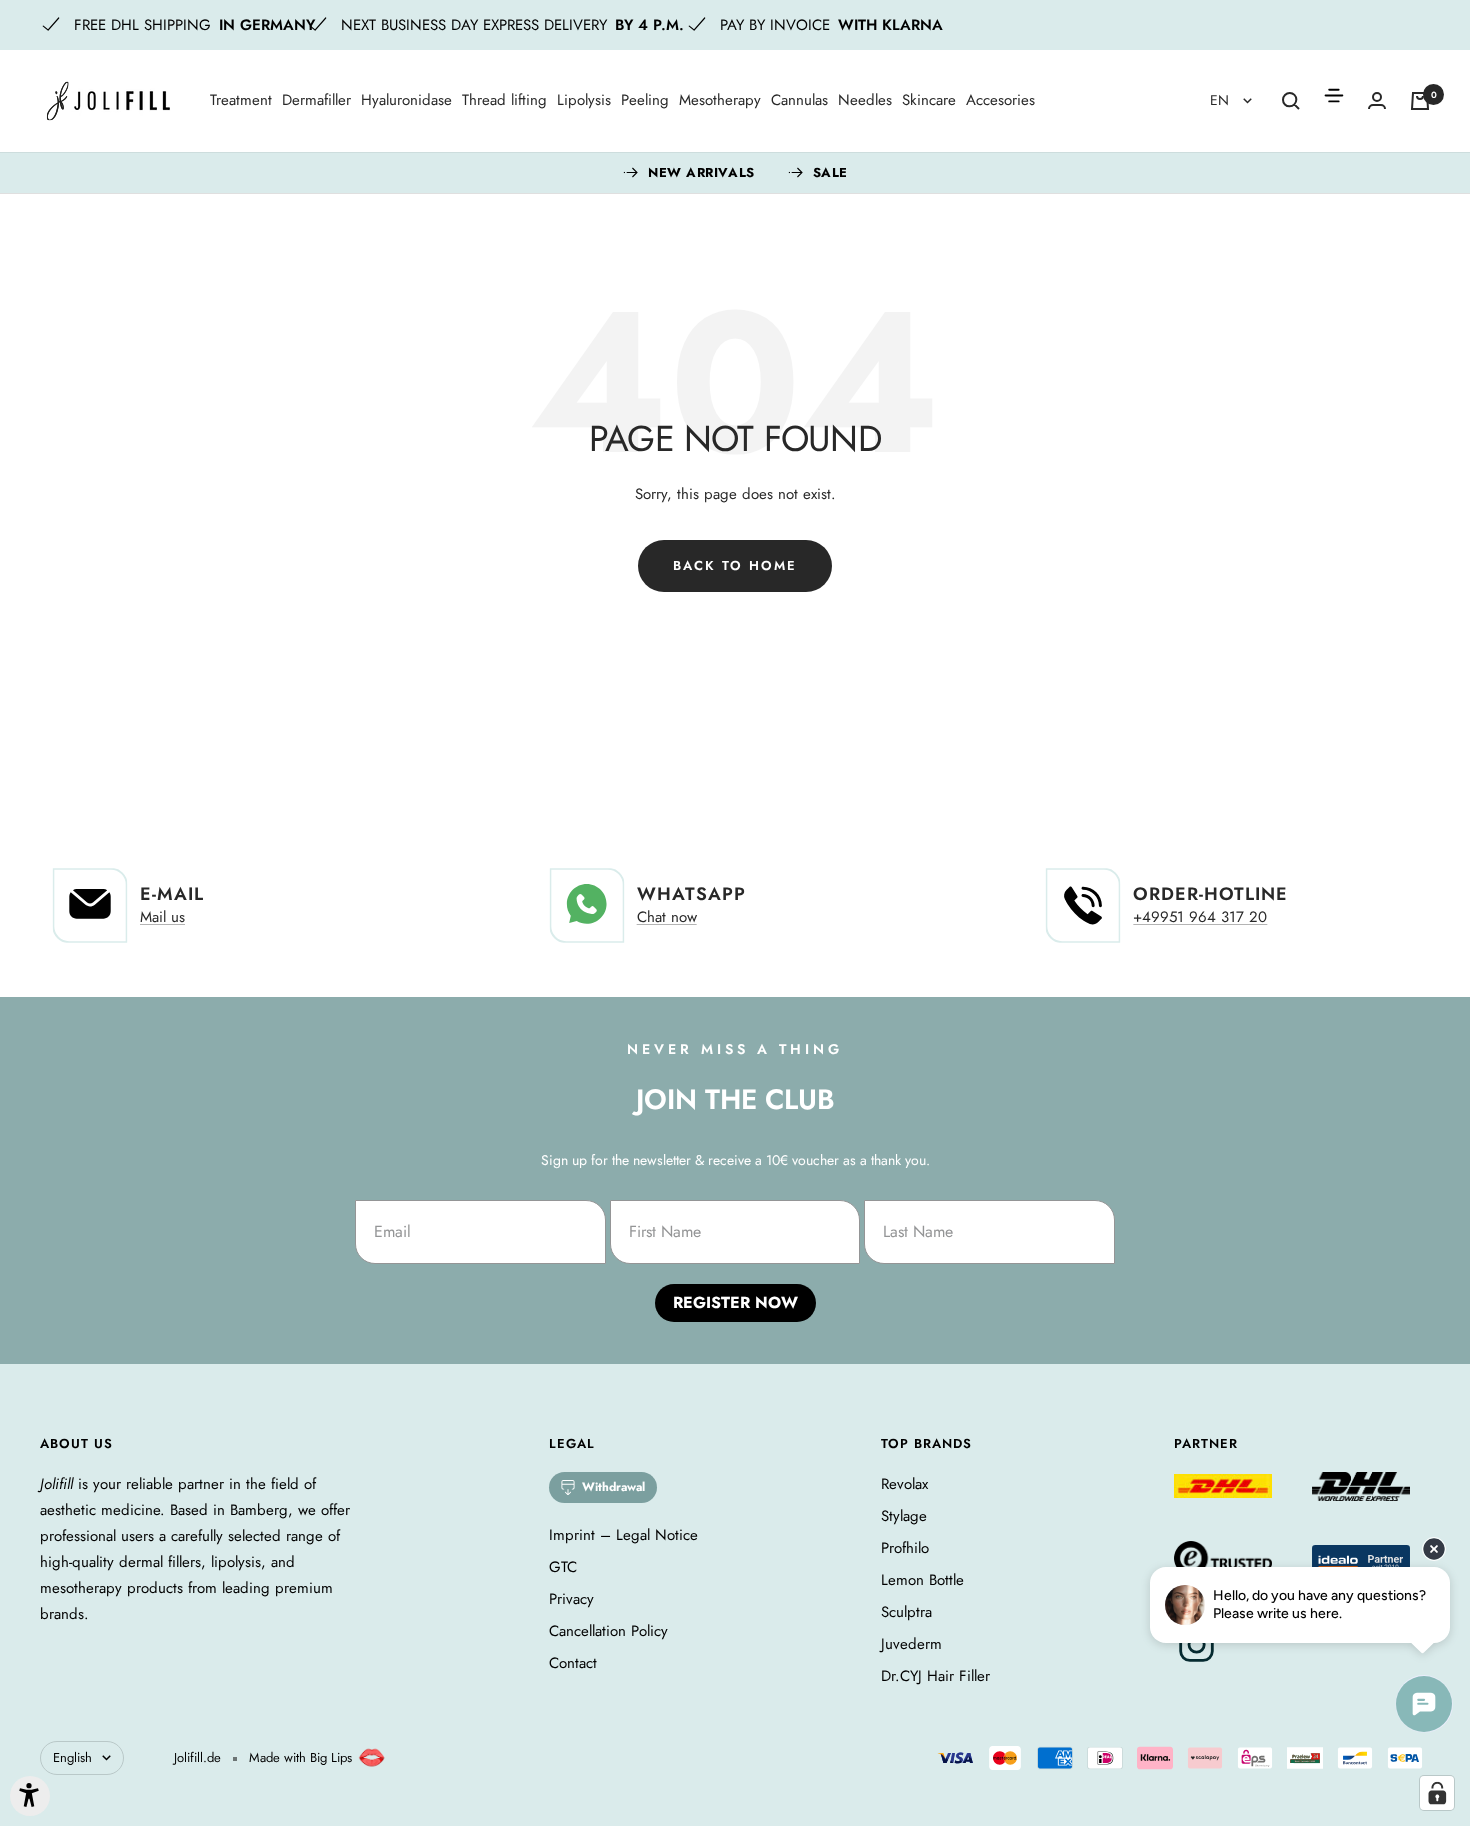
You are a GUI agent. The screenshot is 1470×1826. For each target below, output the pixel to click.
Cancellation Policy (608, 1631)
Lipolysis (584, 100)
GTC (563, 1567)
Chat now (667, 917)
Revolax (904, 1484)
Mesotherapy (720, 100)
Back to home (735, 565)
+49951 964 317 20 (1200, 917)
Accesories (1000, 100)
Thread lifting (504, 100)
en (1221, 100)
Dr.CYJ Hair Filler (935, 1676)
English (72, 1757)
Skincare (929, 100)
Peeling (645, 100)
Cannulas (799, 100)
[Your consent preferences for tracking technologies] (1437, 1793)
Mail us (162, 917)
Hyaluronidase (406, 100)
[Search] (1291, 101)
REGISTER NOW (735, 1302)
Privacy (571, 1599)
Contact (573, 1663)
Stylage (904, 1516)
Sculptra (906, 1612)
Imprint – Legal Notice (623, 1535)
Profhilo (905, 1548)
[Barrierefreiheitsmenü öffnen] (30, 1796)
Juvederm (911, 1644)
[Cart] (1420, 101)
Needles (865, 100)
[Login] (1377, 100)
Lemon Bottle (922, 1580)
